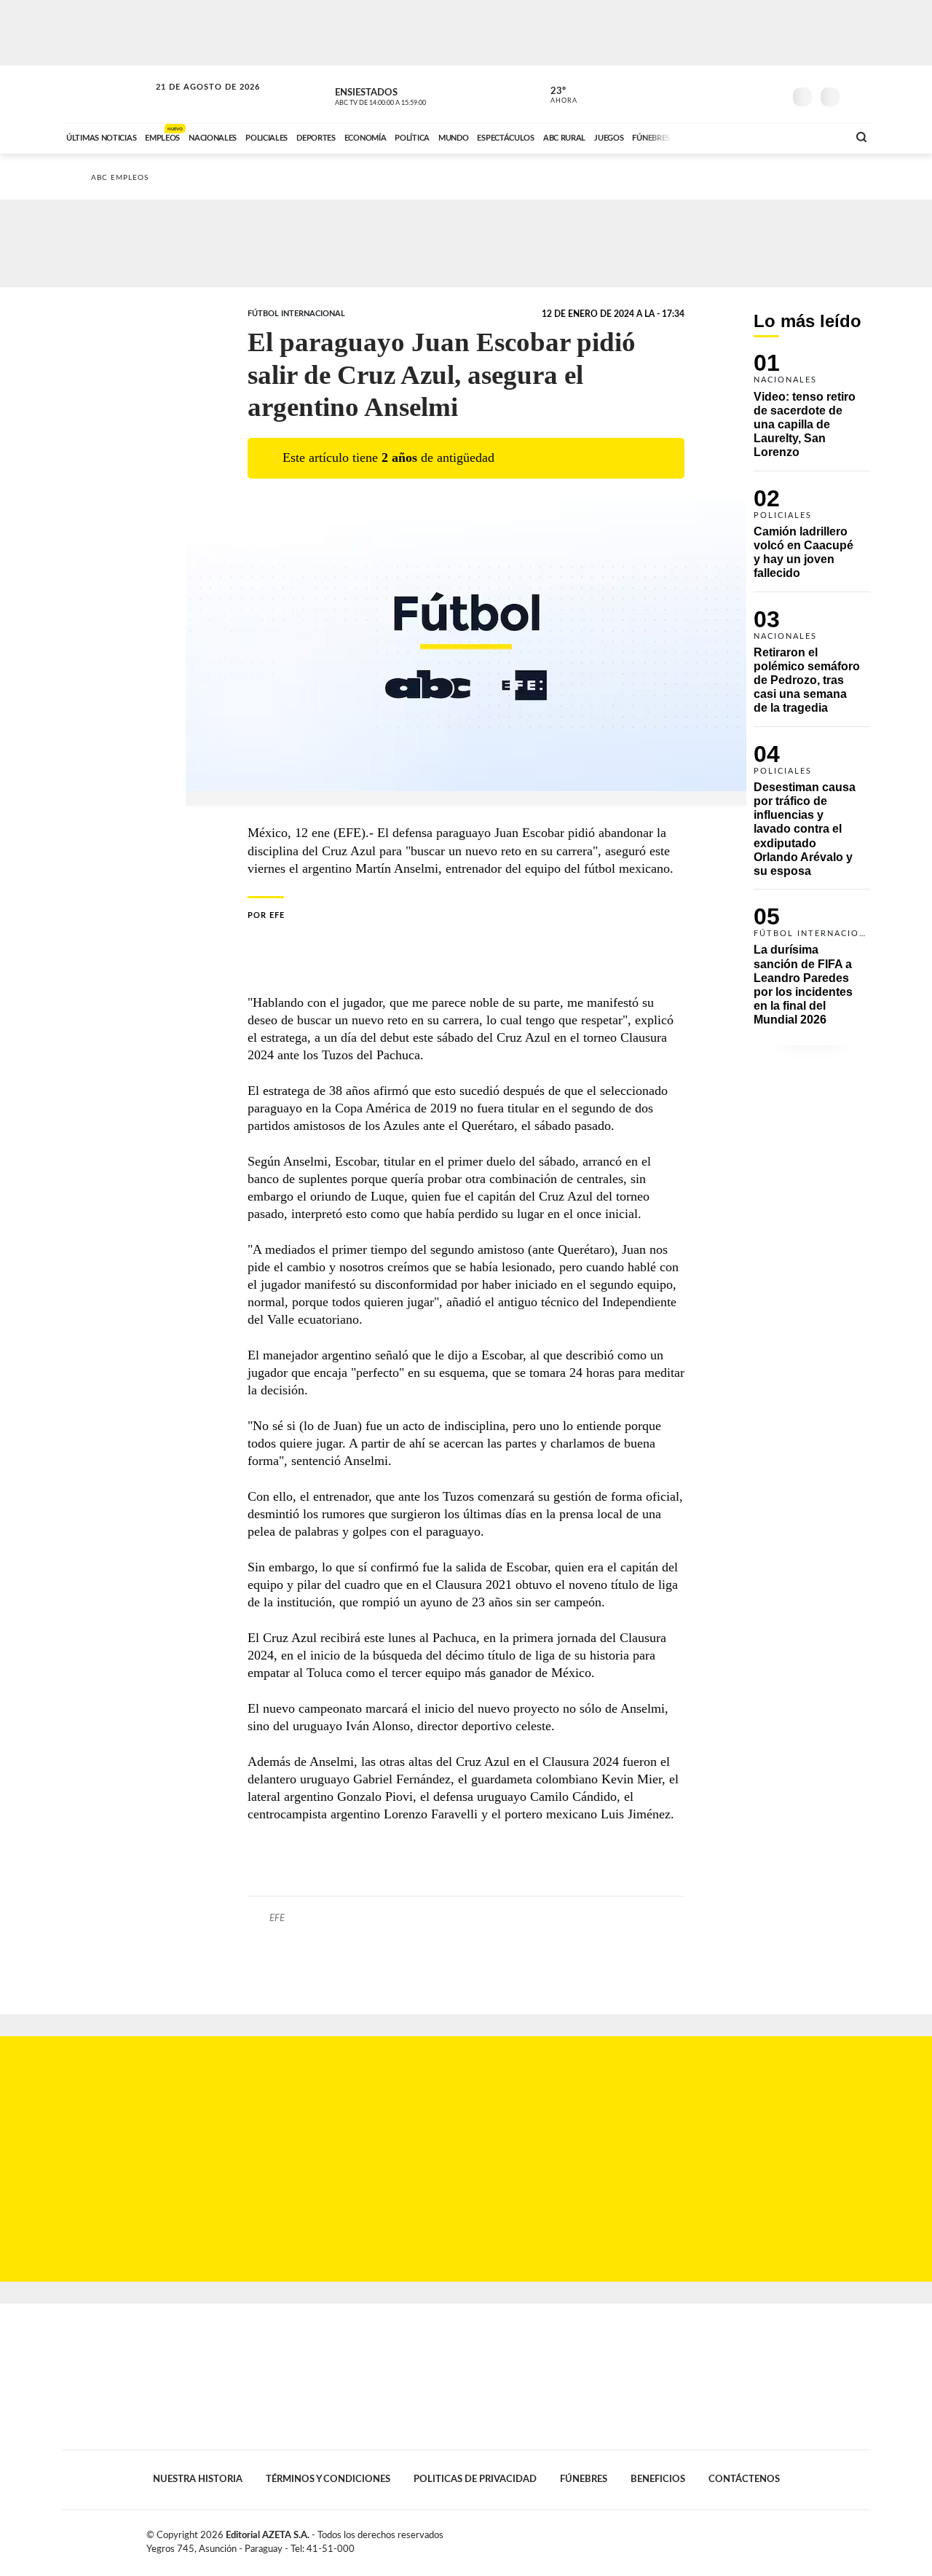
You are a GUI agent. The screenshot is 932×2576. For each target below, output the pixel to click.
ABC (107, 94)
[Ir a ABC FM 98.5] (818, 136)
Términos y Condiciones (328, 2479)
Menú (857, 95)
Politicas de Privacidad (475, 2479)
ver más (556, 95)
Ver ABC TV (408, 95)
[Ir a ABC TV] (719, 136)
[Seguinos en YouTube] (751, 94)
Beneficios (658, 2479)
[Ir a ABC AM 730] (759, 136)
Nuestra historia (198, 2479)
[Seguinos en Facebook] (707, 94)
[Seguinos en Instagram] (773, 94)
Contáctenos (744, 2479)
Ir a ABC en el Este (194, 101)
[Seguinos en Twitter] (729, 94)
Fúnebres (584, 2479)
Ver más (812, 412)
